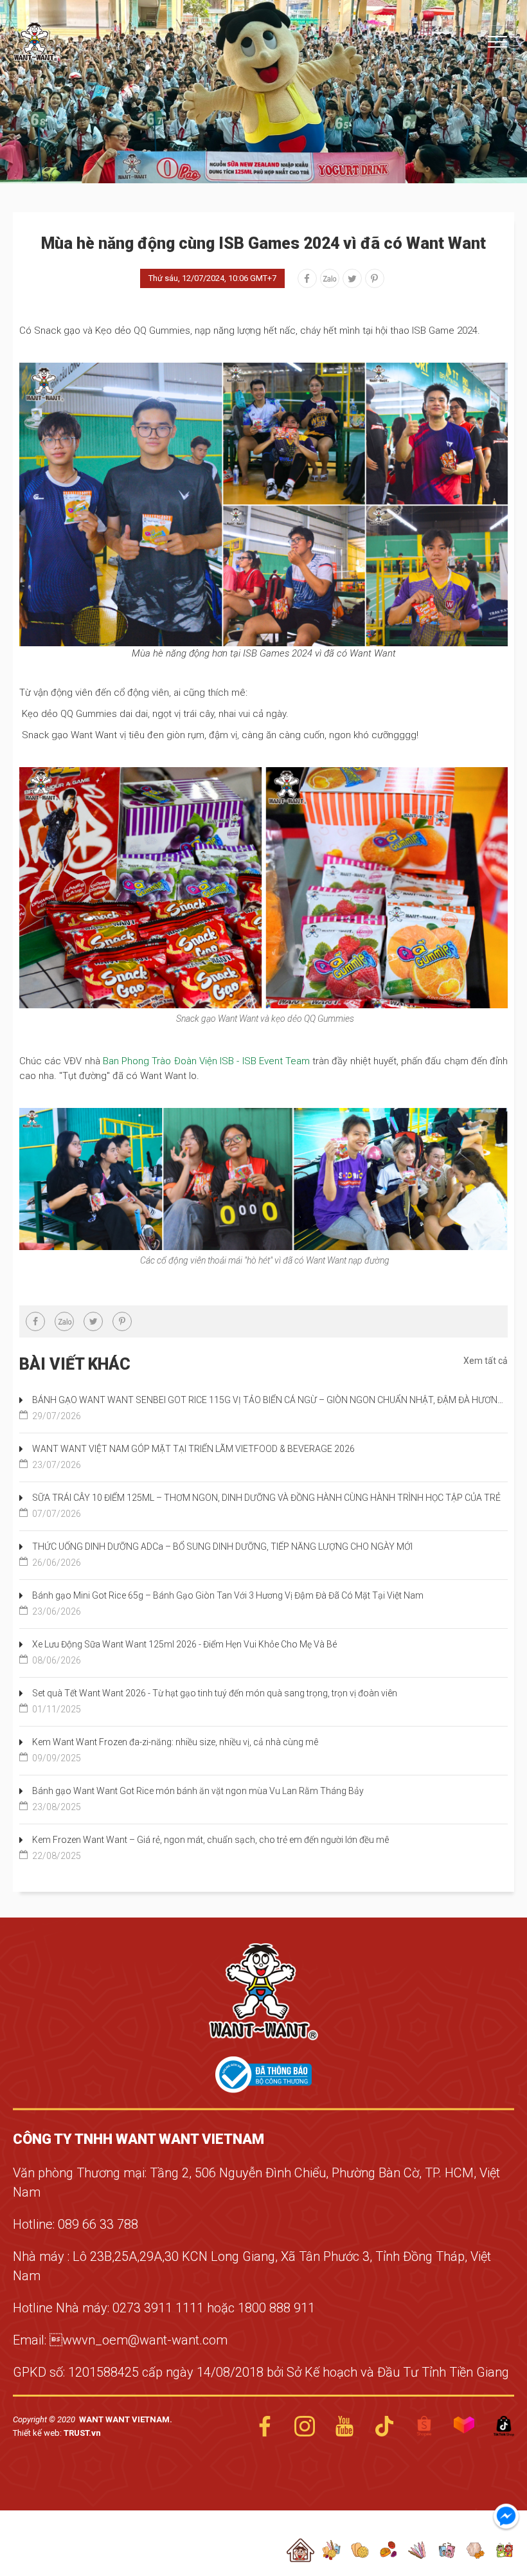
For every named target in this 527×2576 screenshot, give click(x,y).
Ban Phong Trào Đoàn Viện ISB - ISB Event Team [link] (206, 1061)
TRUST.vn (82, 2433)
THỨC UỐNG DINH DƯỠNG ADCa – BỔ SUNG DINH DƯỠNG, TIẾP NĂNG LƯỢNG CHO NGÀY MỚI (222, 1555)
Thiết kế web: (38, 2433)
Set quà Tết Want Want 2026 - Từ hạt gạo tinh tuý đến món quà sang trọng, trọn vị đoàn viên (215, 1701)
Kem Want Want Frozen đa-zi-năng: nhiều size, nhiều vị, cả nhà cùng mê (175, 1750)
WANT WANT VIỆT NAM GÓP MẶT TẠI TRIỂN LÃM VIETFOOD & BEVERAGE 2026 (193, 1457)
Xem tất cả (486, 1361)
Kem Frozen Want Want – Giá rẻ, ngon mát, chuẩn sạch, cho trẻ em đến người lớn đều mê (210, 1848)
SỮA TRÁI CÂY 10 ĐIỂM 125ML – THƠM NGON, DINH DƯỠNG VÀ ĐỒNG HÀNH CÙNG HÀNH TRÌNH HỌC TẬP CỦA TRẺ (266, 1506)
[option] (263, 92)
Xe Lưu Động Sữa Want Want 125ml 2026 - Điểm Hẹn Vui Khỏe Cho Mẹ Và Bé (184, 1652)
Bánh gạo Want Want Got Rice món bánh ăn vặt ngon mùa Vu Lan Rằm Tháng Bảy (198, 1799)
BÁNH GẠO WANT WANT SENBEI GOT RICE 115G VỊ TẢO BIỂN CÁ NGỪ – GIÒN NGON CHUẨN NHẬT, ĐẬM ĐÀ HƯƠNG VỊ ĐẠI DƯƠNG (270, 1408)
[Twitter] (352, 278)
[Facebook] (307, 278)
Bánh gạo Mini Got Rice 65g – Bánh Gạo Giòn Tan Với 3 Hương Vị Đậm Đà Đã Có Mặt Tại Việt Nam (228, 1603)
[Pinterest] (375, 278)
